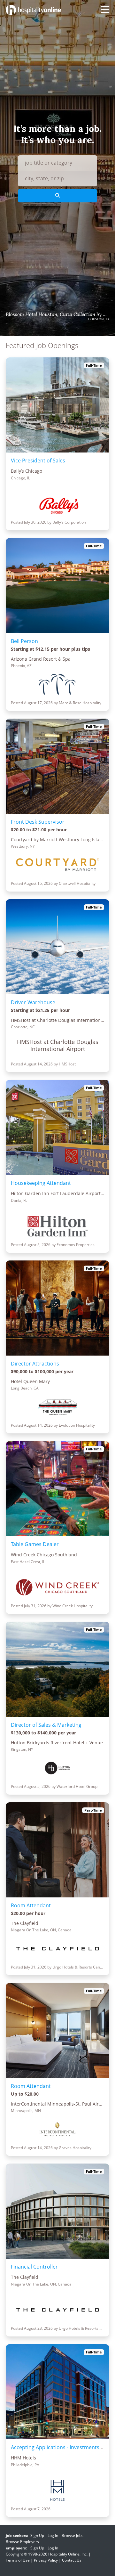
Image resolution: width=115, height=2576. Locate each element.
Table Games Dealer (35, 1544)
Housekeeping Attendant (41, 1183)
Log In (53, 2535)
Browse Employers (22, 2542)
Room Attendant (31, 1905)
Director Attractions (35, 1364)
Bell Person (24, 641)
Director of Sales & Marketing (46, 1725)
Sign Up (37, 2535)
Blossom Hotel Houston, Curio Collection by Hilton (57, 314)
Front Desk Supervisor (38, 822)
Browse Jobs (73, 2535)
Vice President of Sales (38, 461)
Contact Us (72, 2560)
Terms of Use (18, 2560)
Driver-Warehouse (33, 1002)
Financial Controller (34, 2267)
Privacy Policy (46, 2560)
